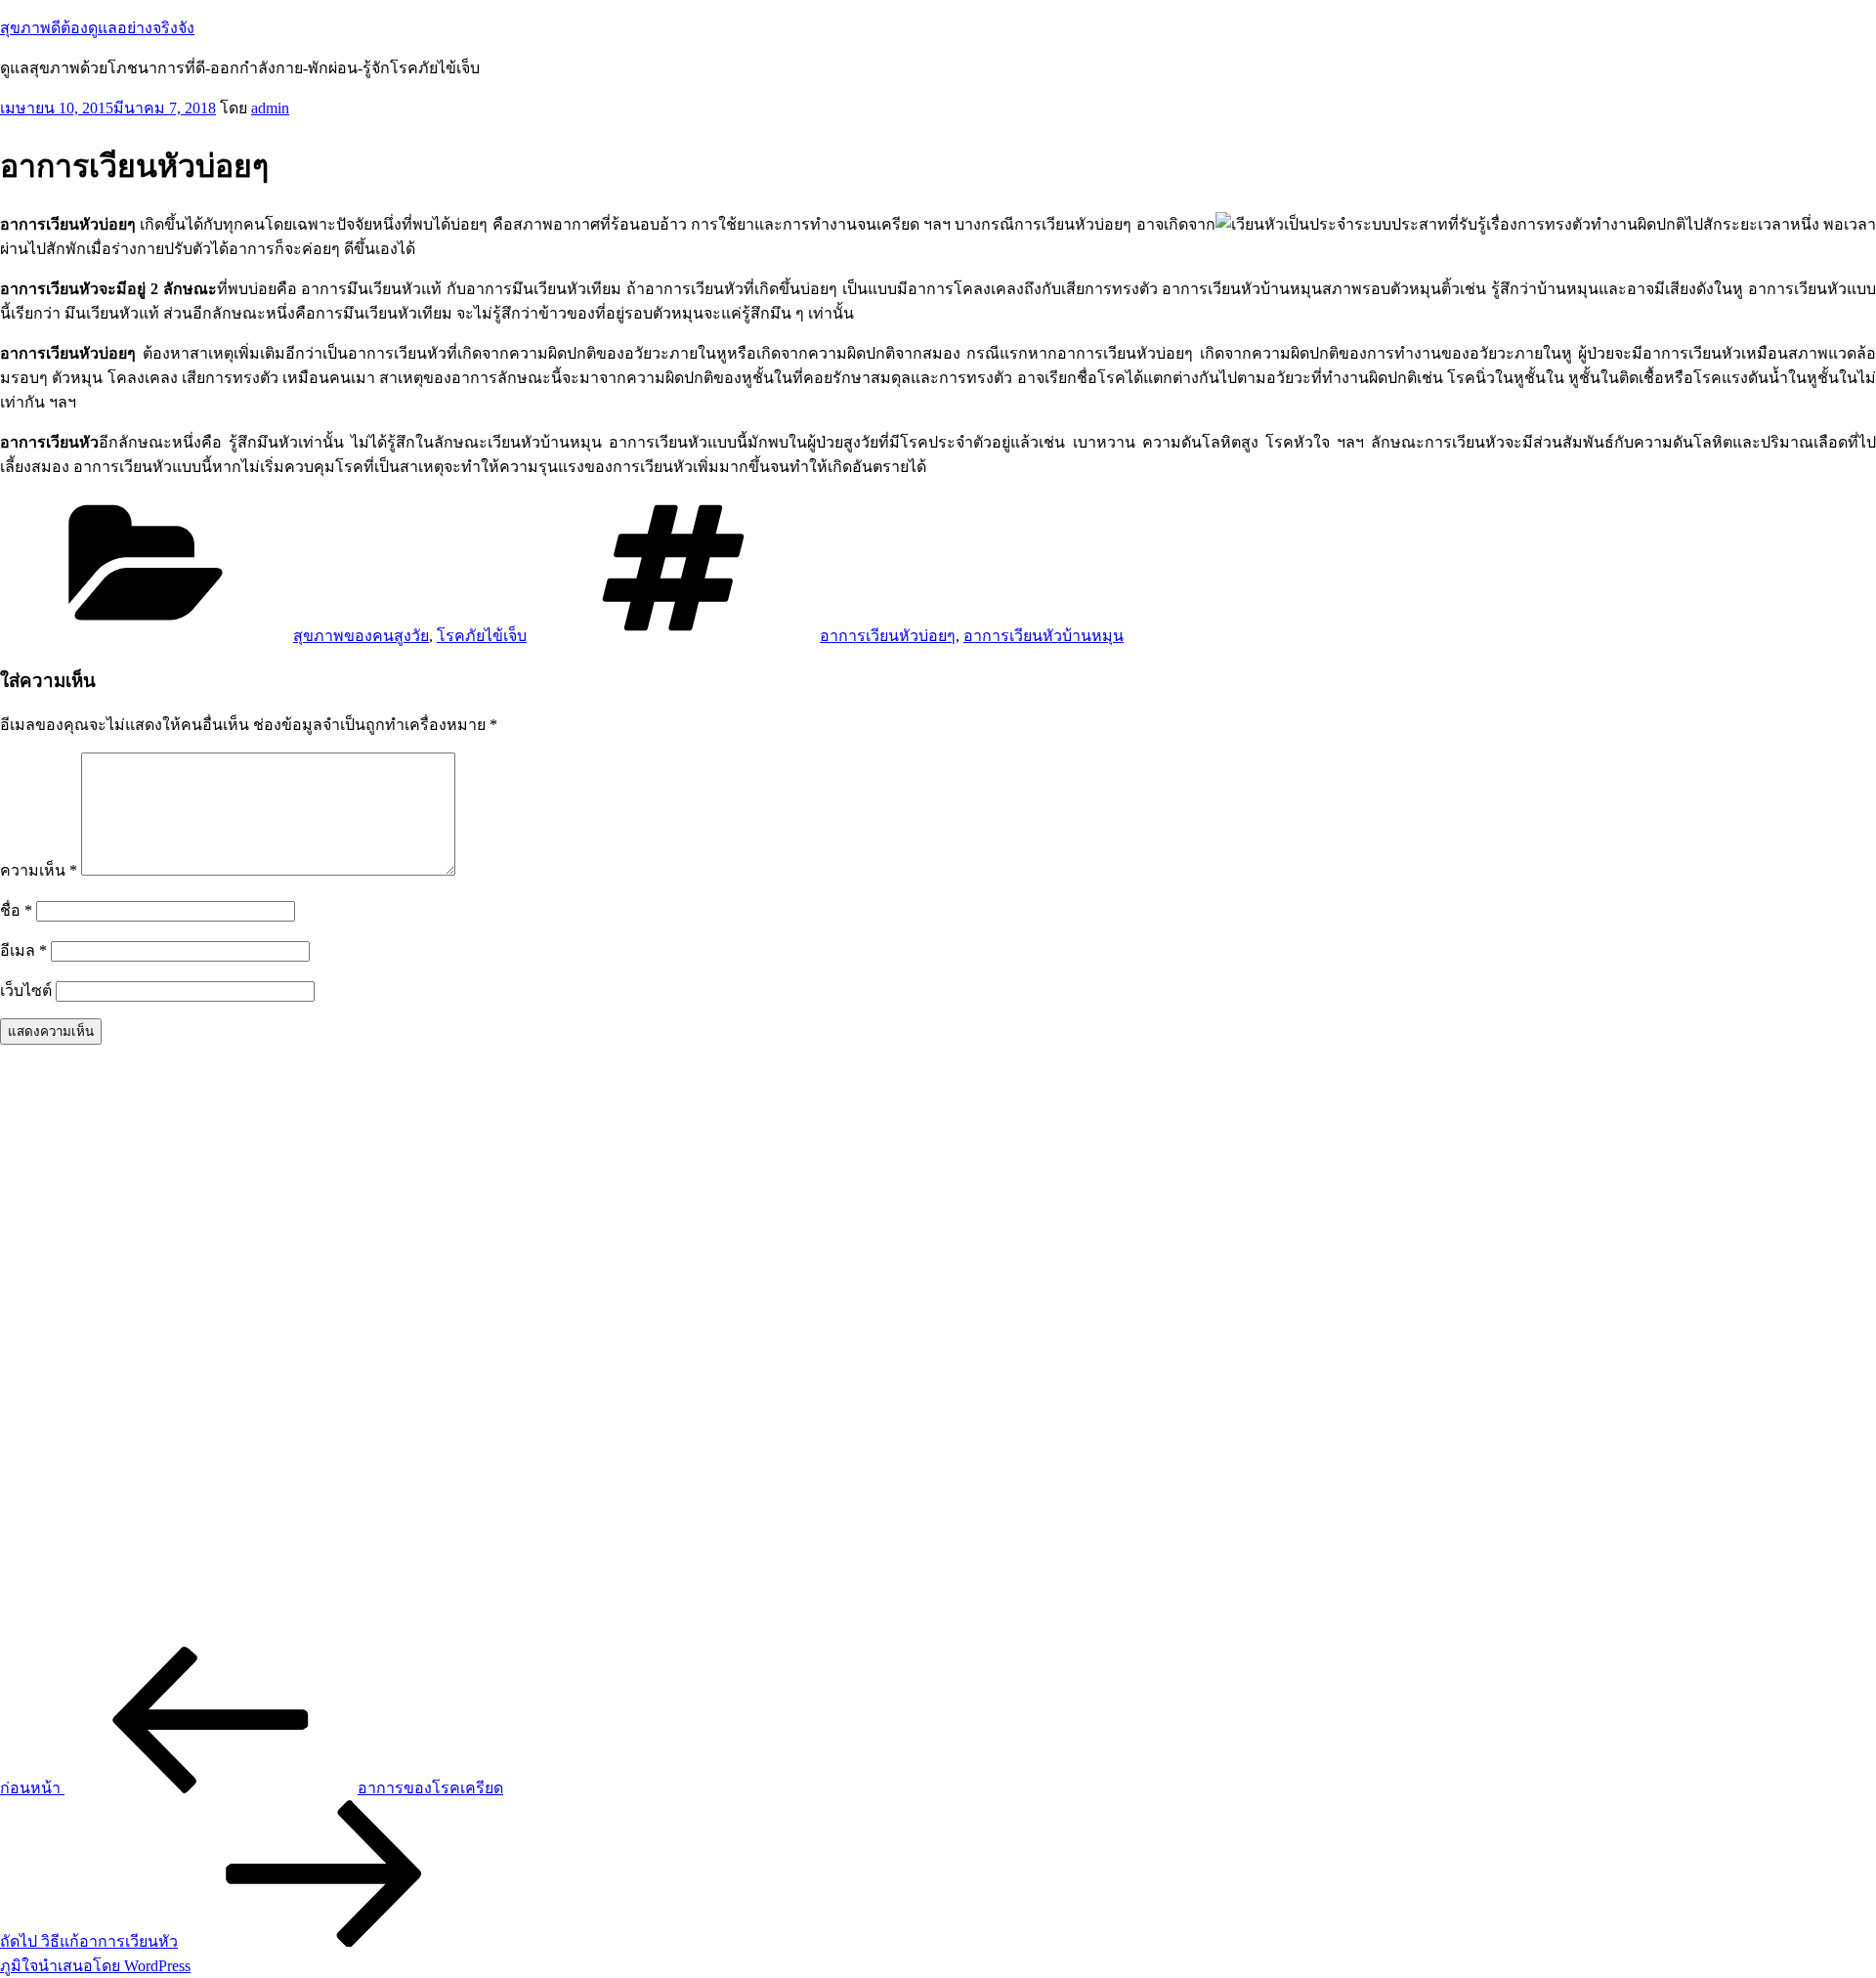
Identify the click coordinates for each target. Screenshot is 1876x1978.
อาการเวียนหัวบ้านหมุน (1044, 636)
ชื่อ (16, 910)
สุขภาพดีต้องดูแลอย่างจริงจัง (97, 28)
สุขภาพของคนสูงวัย (361, 636)
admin (270, 108)
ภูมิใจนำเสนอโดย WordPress (95, 1966)
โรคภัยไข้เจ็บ (482, 636)
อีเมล (23, 950)
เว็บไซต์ (26, 990)
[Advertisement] (586, 1354)
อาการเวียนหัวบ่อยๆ (888, 636)
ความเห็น (39, 870)
